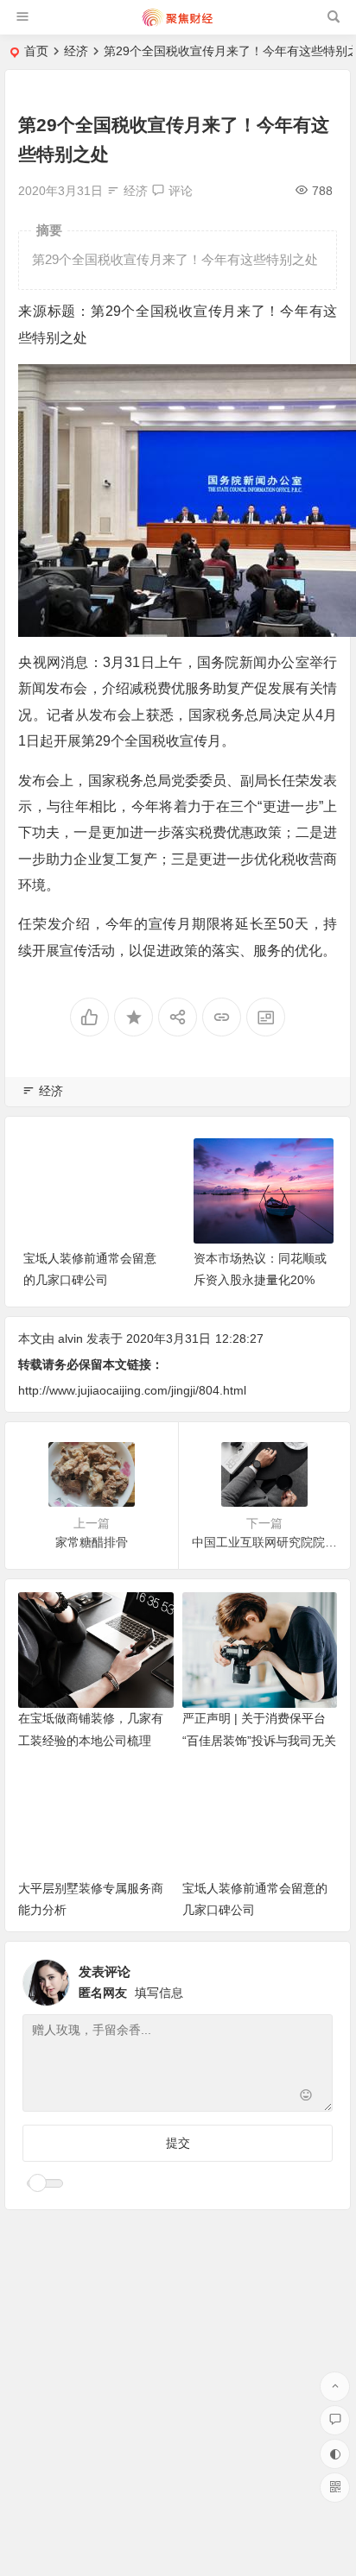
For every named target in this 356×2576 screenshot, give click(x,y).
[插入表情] (305, 2097)
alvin (70, 1338)
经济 (76, 51)
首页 (36, 51)
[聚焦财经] (177, 24)
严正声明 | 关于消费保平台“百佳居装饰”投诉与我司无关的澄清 (259, 1740)
